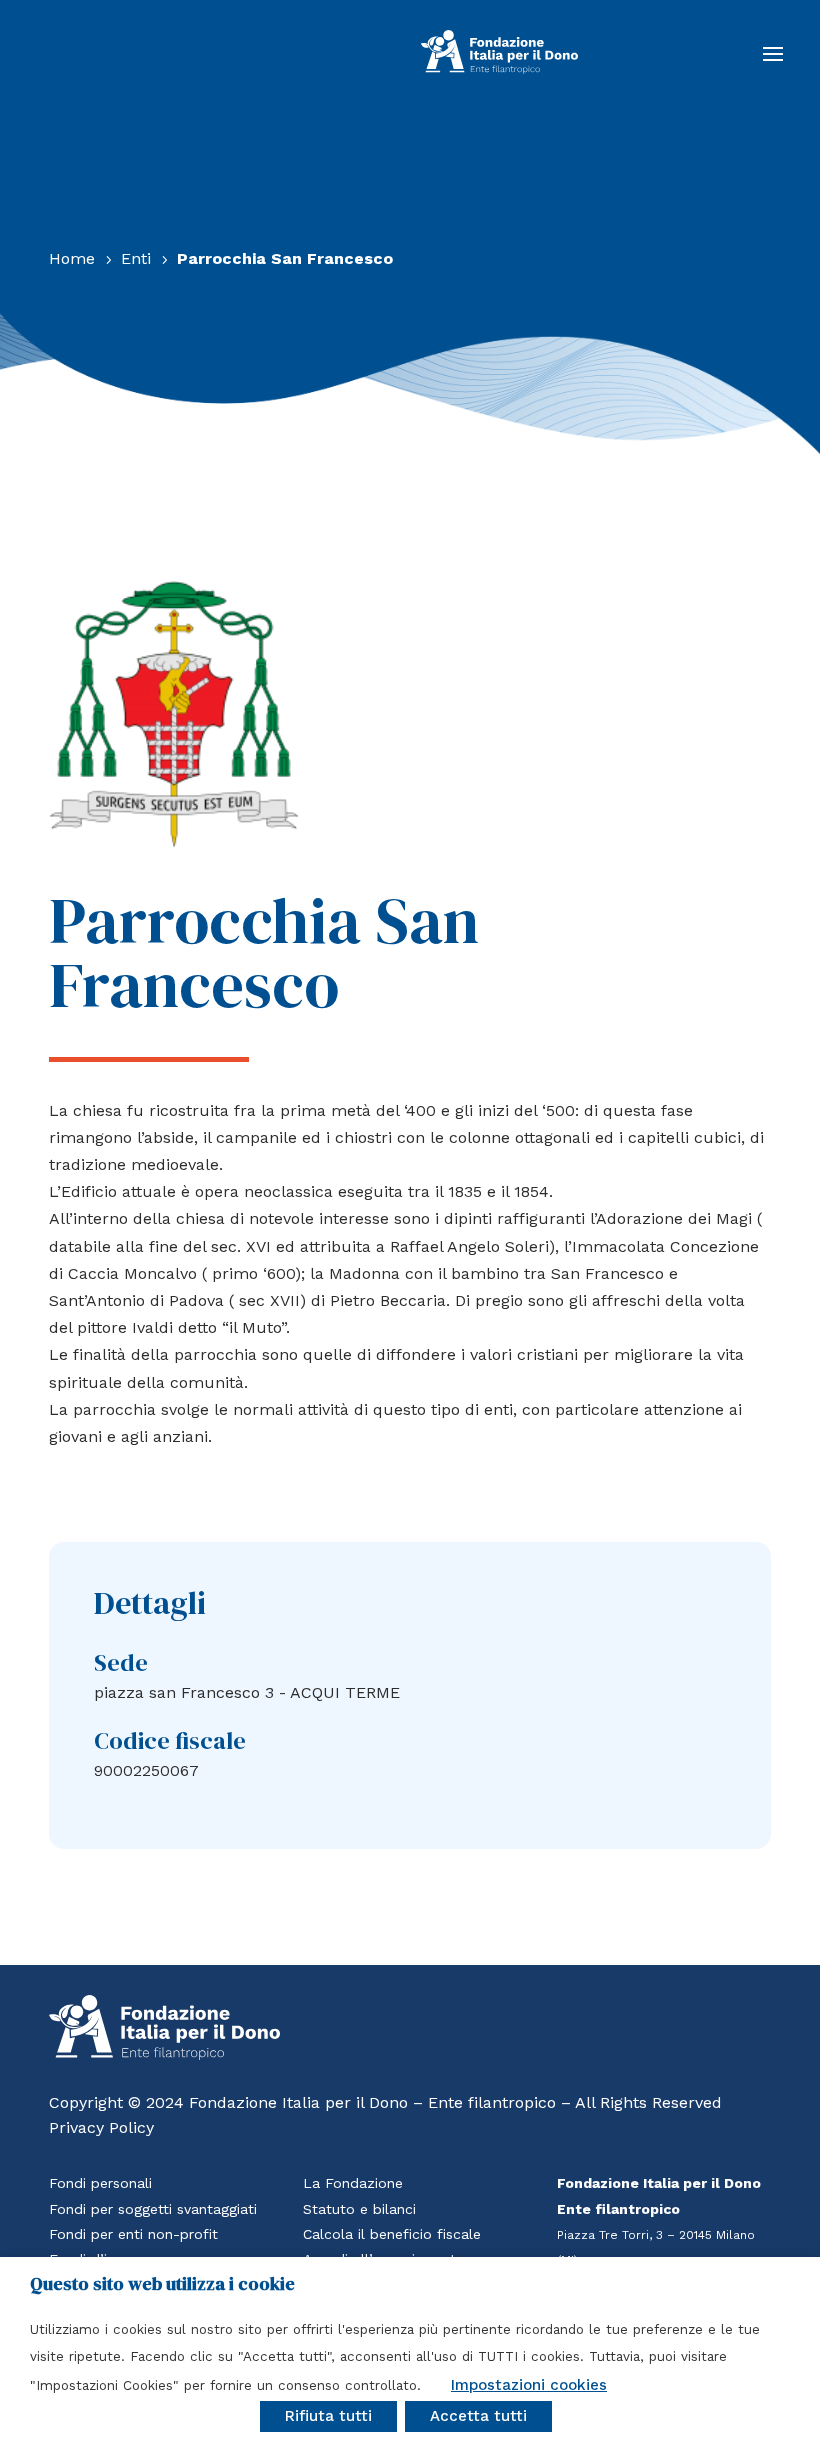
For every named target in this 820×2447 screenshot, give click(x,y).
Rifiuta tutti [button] (328, 2416)
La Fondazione (353, 2183)
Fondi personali (100, 2183)
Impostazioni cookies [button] (529, 2385)
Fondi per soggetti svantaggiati (153, 2209)
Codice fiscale (170, 1740)
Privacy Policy (101, 2127)
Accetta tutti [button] (478, 2416)
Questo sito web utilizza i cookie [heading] (162, 2284)
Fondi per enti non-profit (133, 2234)
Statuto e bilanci (359, 2209)
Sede (121, 1662)
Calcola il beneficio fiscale (392, 2234)
